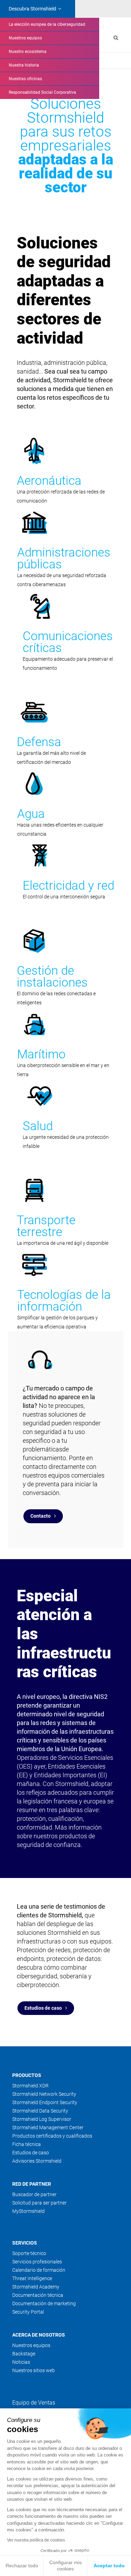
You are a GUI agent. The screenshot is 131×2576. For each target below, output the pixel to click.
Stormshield (32, 9)
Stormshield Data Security (40, 2111)
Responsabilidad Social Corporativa (42, 92)
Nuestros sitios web (34, 2370)
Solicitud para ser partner (39, 2203)
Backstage (24, 2354)
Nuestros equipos (25, 38)
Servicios (25, 2243)
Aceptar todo (109, 2566)
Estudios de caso (43, 2008)
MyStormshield (28, 2211)
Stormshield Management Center (48, 2127)
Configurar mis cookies (65, 2566)
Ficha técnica (27, 2144)
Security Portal (28, 2312)
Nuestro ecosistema (28, 52)
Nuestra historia (24, 65)
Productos (27, 2075)
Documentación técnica (38, 2295)
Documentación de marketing (44, 2303)
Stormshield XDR (30, 2086)
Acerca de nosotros (39, 2335)
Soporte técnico (29, 2253)
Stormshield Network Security (44, 2094)
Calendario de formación (39, 2270)
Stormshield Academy (36, 2287)
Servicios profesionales (37, 2262)
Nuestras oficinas (25, 79)
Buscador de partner (34, 2194)
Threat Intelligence (32, 2278)
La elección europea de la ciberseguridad (47, 24)
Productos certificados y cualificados (52, 2136)
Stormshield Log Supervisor (42, 2119)
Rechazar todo (22, 2566)
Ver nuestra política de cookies (36, 2540)
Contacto (41, 1516)
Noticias (21, 2362)
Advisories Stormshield (37, 2161)
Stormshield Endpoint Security (45, 2102)
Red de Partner (32, 2184)
